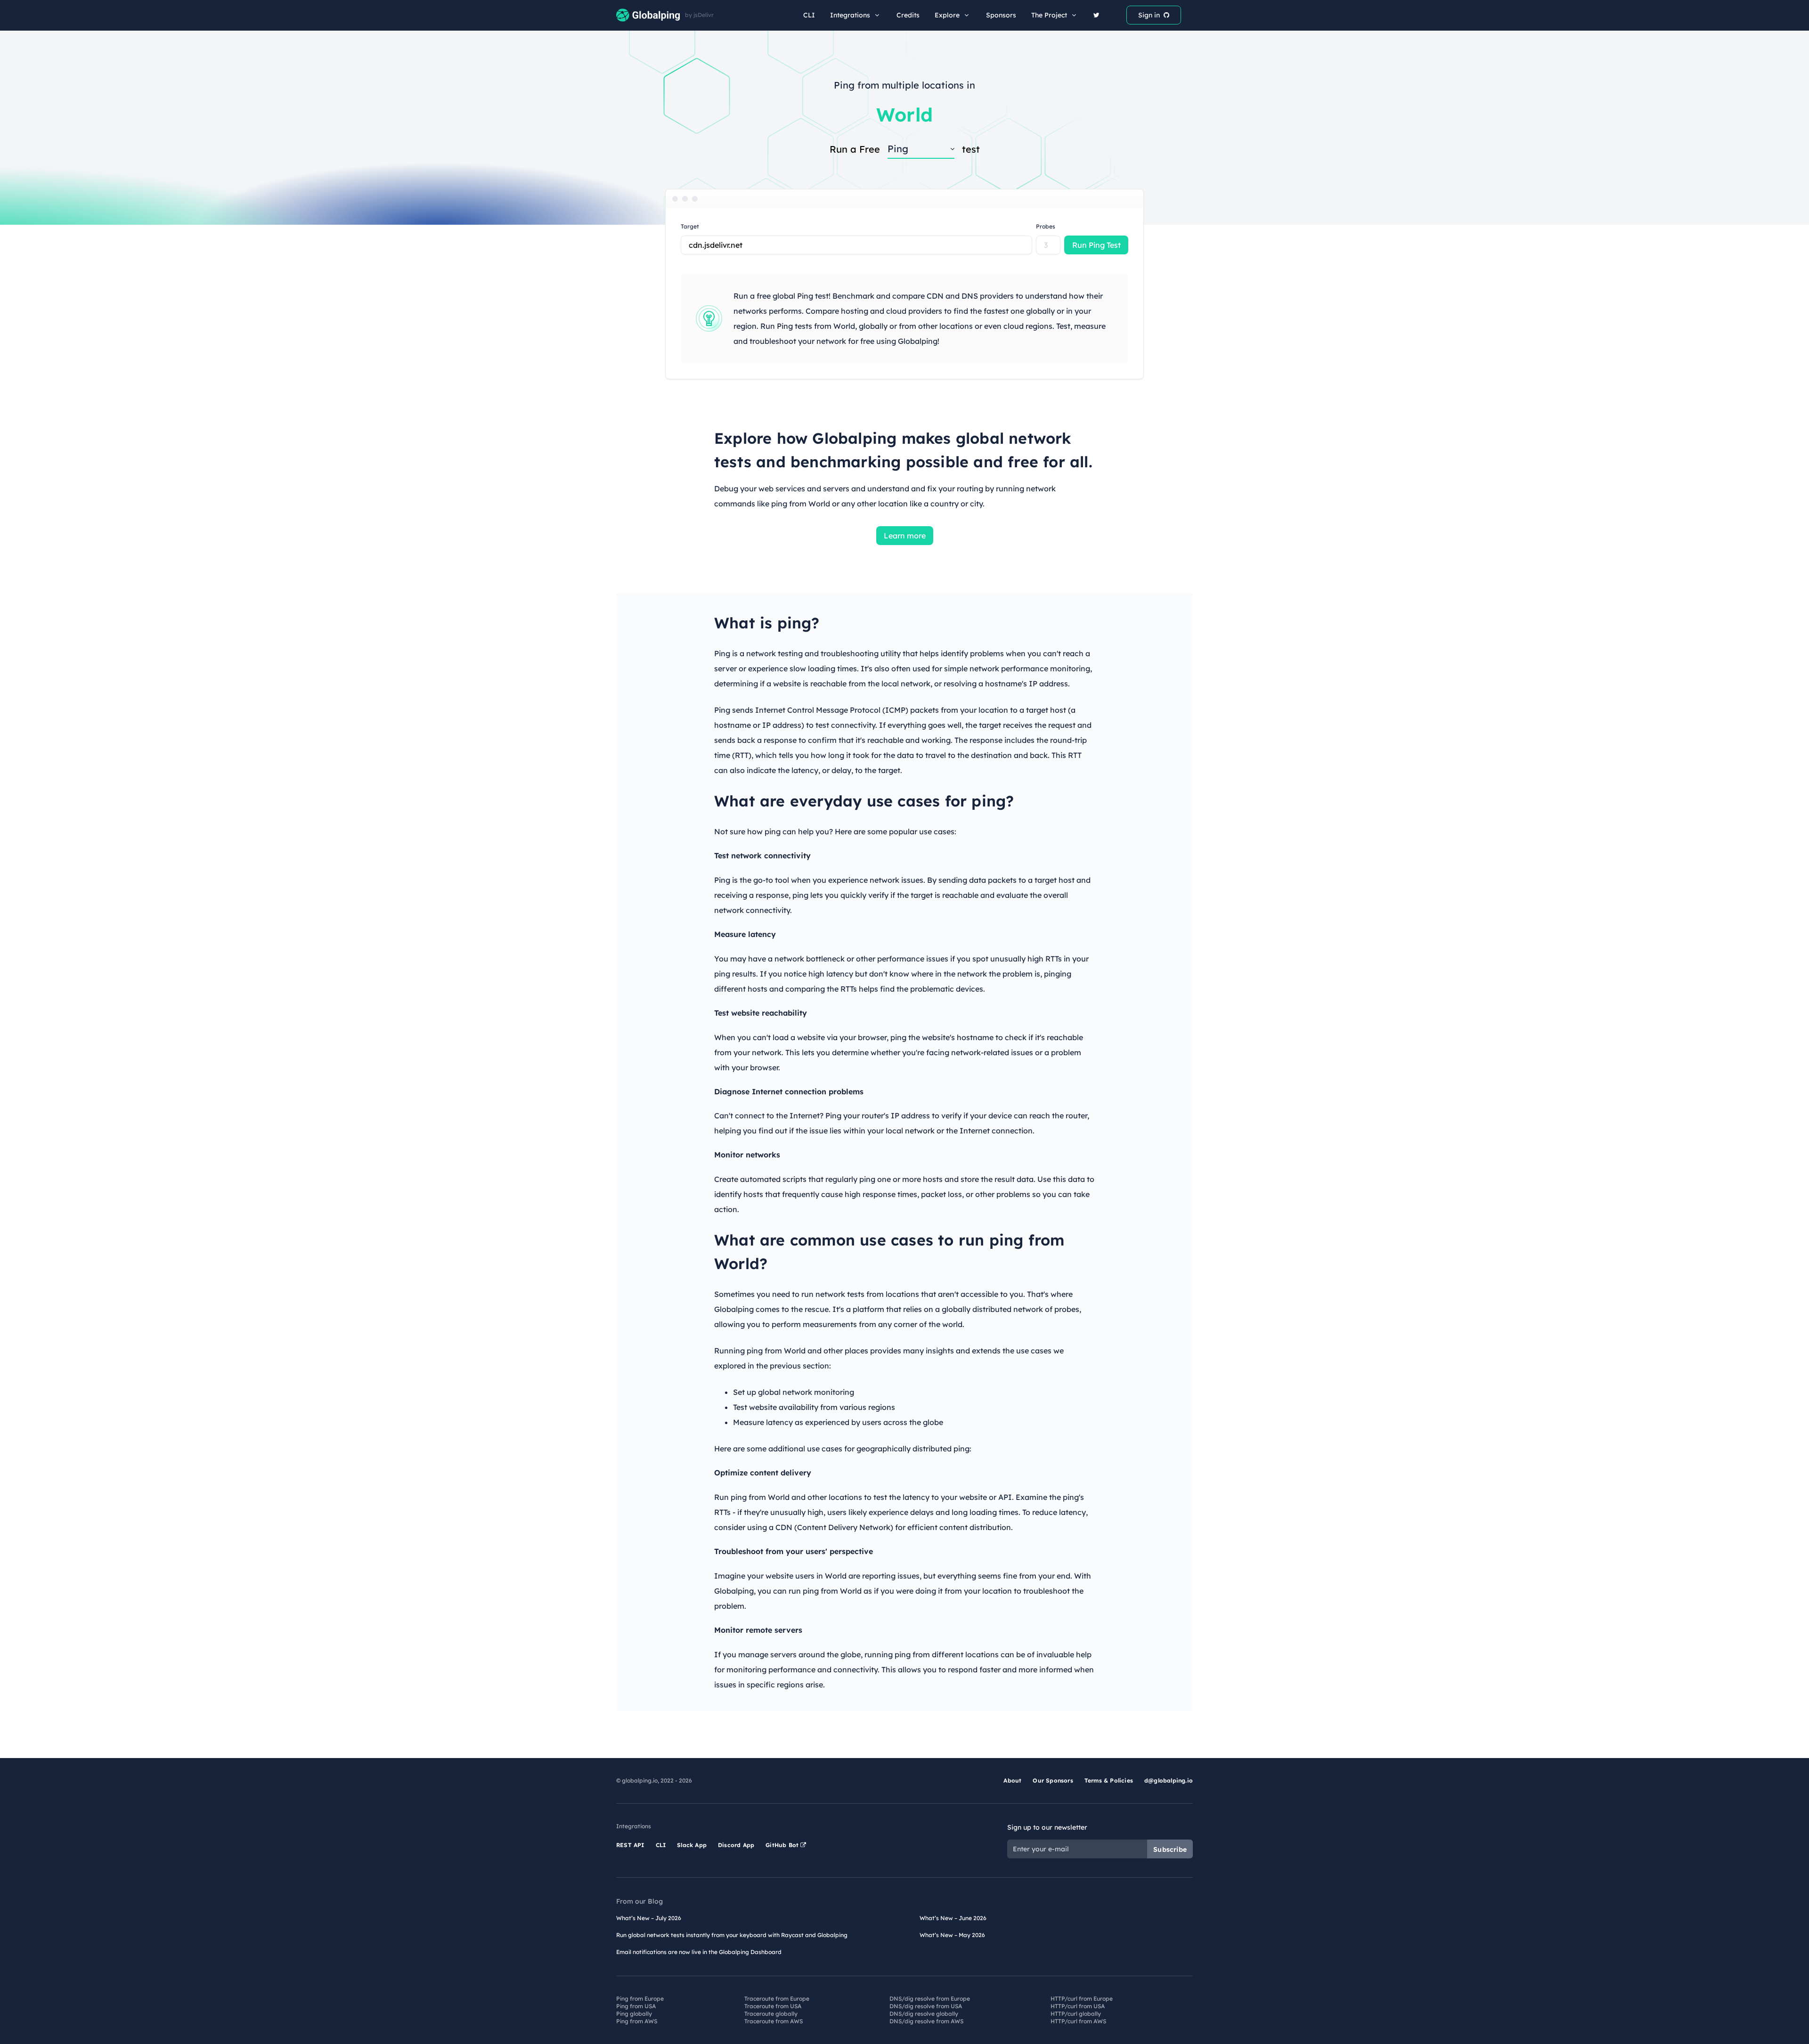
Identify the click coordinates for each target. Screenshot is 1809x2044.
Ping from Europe (640, 1999)
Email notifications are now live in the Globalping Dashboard (699, 1952)
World (904, 114)
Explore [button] (947, 15)
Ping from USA (636, 2006)
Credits (908, 15)
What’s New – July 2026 (649, 1918)
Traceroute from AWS (774, 2021)
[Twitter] (1096, 15)
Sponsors (1001, 15)
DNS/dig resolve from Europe (930, 1999)
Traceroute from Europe (777, 1999)
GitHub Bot (783, 1845)
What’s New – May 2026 (952, 1935)
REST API (630, 1845)
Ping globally (634, 2014)
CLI (809, 15)
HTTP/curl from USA (1078, 2006)
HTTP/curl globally (1076, 2014)
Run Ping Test (1096, 245)
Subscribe (1170, 1849)
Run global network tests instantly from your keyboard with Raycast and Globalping (732, 1935)
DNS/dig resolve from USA (926, 2006)
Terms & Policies (1109, 1780)
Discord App (736, 1845)
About (1012, 1780)
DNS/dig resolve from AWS (926, 2021)
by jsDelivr (699, 15)
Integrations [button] (850, 15)
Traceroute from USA (773, 2006)
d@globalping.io (1169, 1780)
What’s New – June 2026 (953, 1918)
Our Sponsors (1053, 1780)
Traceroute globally (771, 2014)
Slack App (692, 1845)
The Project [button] (1049, 15)
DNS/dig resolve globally (924, 2014)
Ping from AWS (637, 2021)
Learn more (905, 536)
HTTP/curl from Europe (1082, 1999)
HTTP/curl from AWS (1078, 2021)
